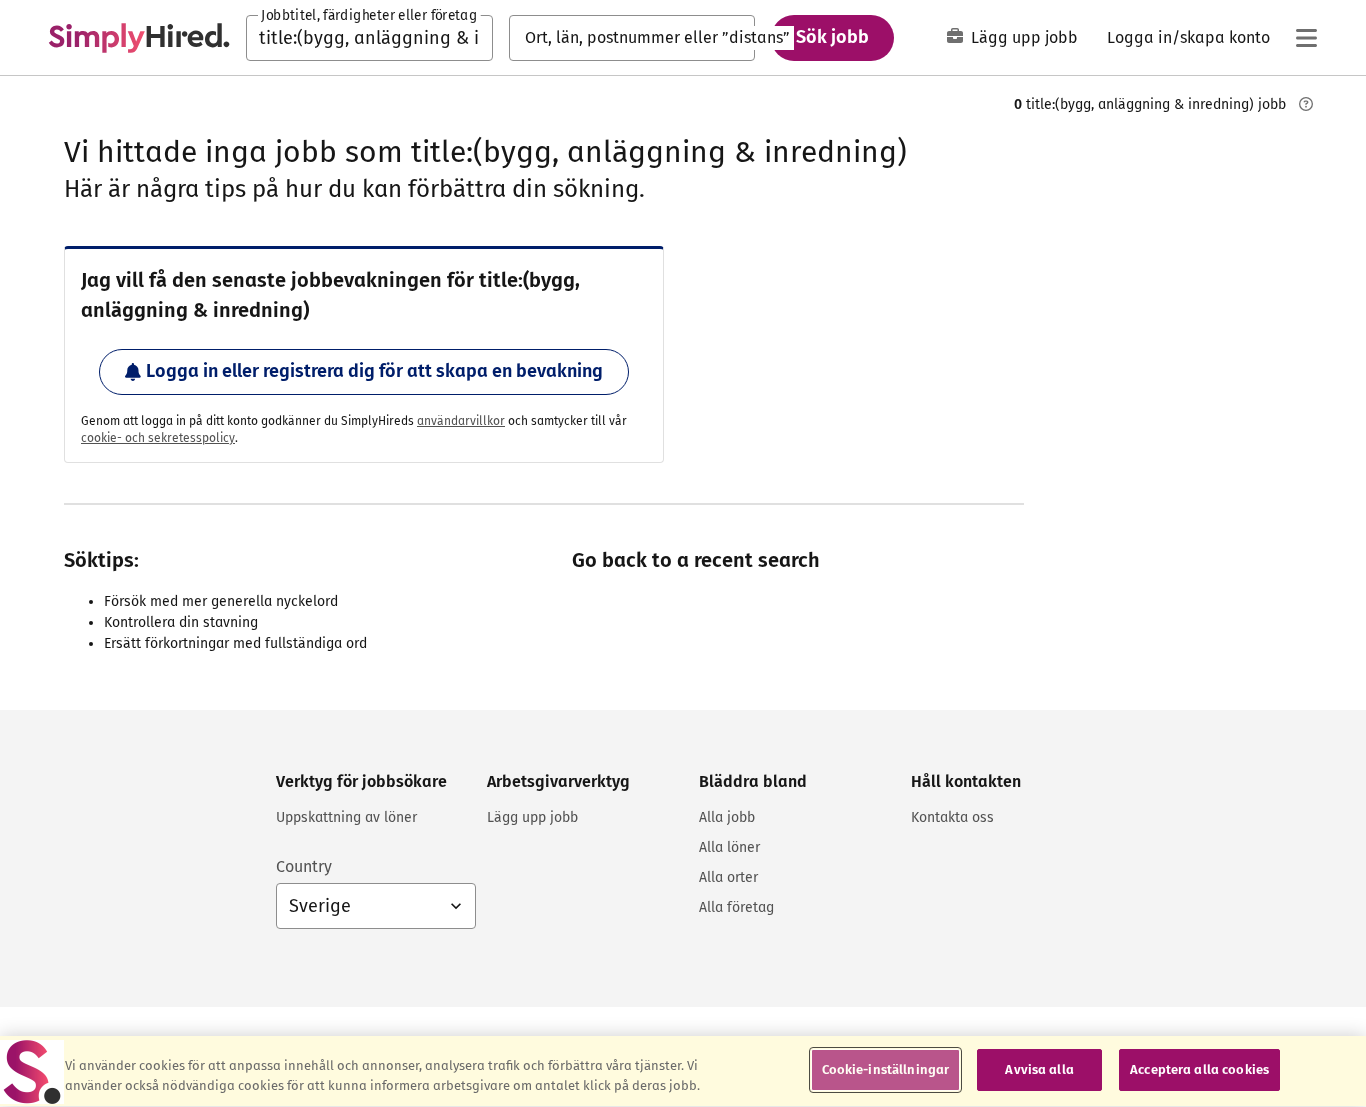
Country (304, 866)
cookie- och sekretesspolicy (158, 438)
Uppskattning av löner (346, 817)
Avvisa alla (1039, 1069)
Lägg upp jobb (1024, 37)
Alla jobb (727, 817)
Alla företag (736, 907)
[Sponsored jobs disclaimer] (1306, 104)
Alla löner (729, 847)
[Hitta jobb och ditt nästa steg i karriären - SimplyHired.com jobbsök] (139, 38)
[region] (683, 1071)
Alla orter (728, 877)
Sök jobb (832, 37)
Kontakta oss (952, 817)
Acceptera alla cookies (1199, 1069)
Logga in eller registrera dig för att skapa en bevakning (374, 371)
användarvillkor (461, 421)
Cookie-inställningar (886, 1069)
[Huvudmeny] (1306, 38)
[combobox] (369, 38)
